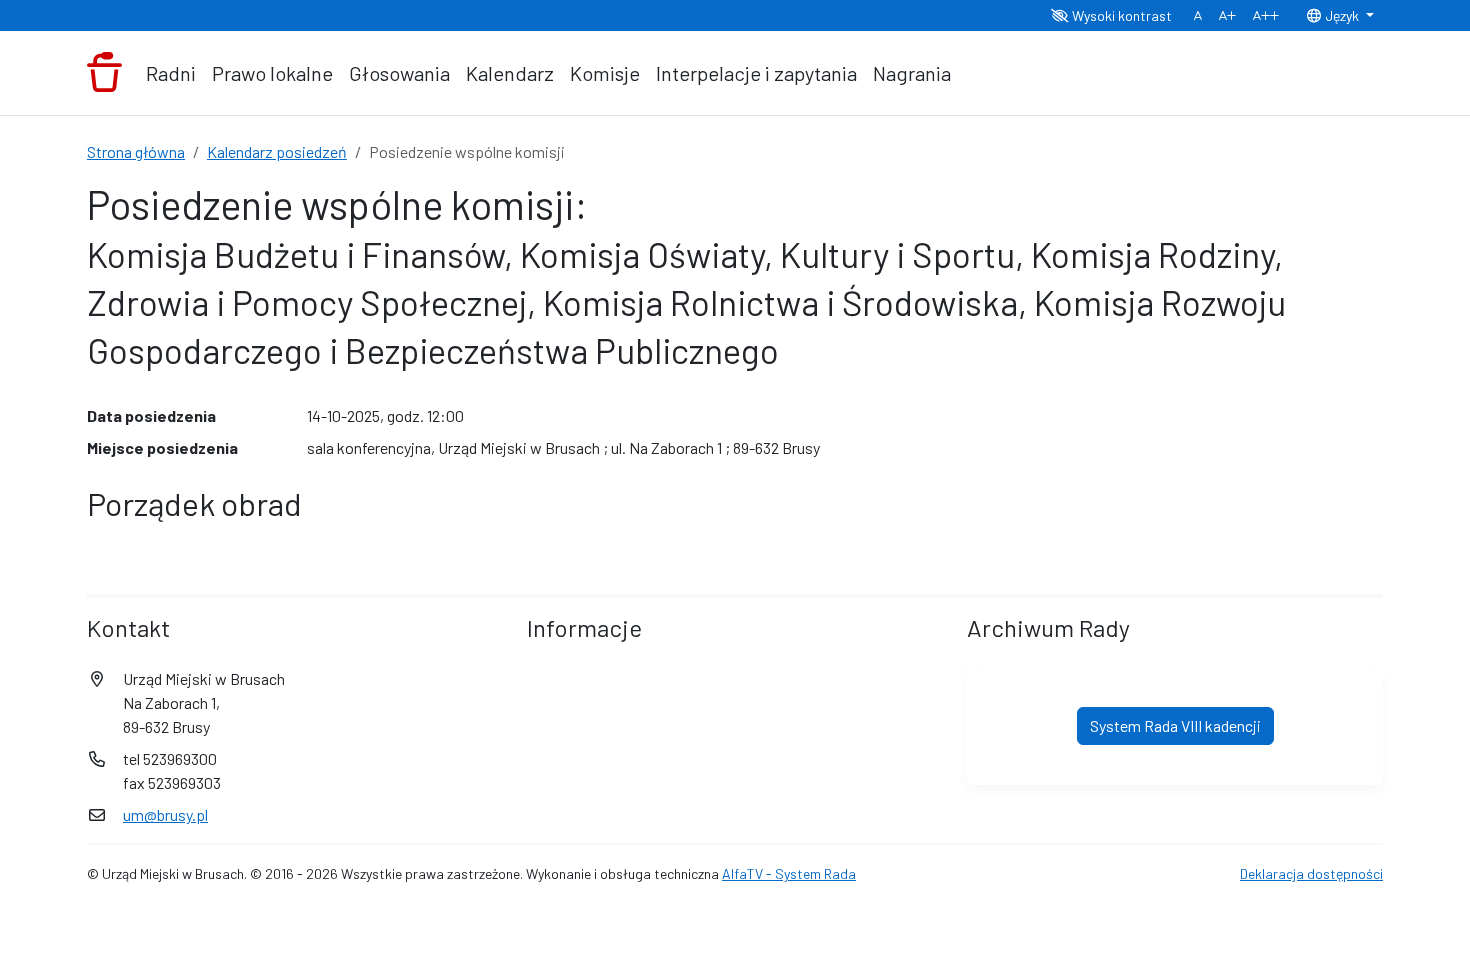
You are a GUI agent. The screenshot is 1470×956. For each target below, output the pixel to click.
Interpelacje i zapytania (756, 73)
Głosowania (399, 73)
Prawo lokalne (272, 73)
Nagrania (912, 73)
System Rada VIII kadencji (1175, 725)
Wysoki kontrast (1120, 15)
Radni (171, 73)
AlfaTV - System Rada (789, 873)
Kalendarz (510, 73)
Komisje (605, 73)
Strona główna (136, 151)
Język (1342, 15)
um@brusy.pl (165, 814)
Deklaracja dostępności (1311, 873)
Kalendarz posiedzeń (277, 151)
